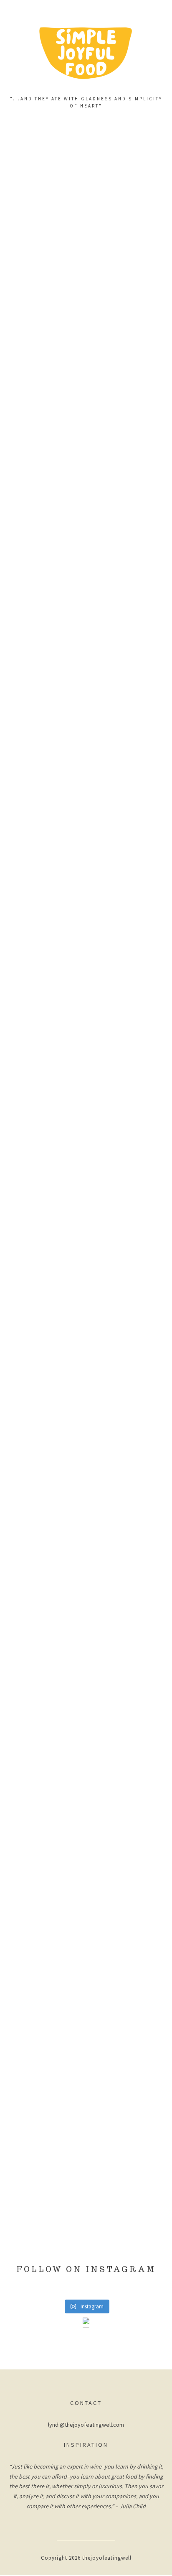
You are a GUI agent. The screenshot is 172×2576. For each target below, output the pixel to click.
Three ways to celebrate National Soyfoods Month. (86, 1432)
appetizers (86, 449)
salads (86, 254)
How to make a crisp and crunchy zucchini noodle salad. (86, 289)
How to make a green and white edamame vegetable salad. (86, 2017)
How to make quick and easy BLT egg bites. (86, 484)
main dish (86, 826)
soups (86, 645)
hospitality (86, 1397)
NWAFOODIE (86, 2178)
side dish (86, 1592)
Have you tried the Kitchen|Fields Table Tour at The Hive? (86, 2213)
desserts (86, 1773)
